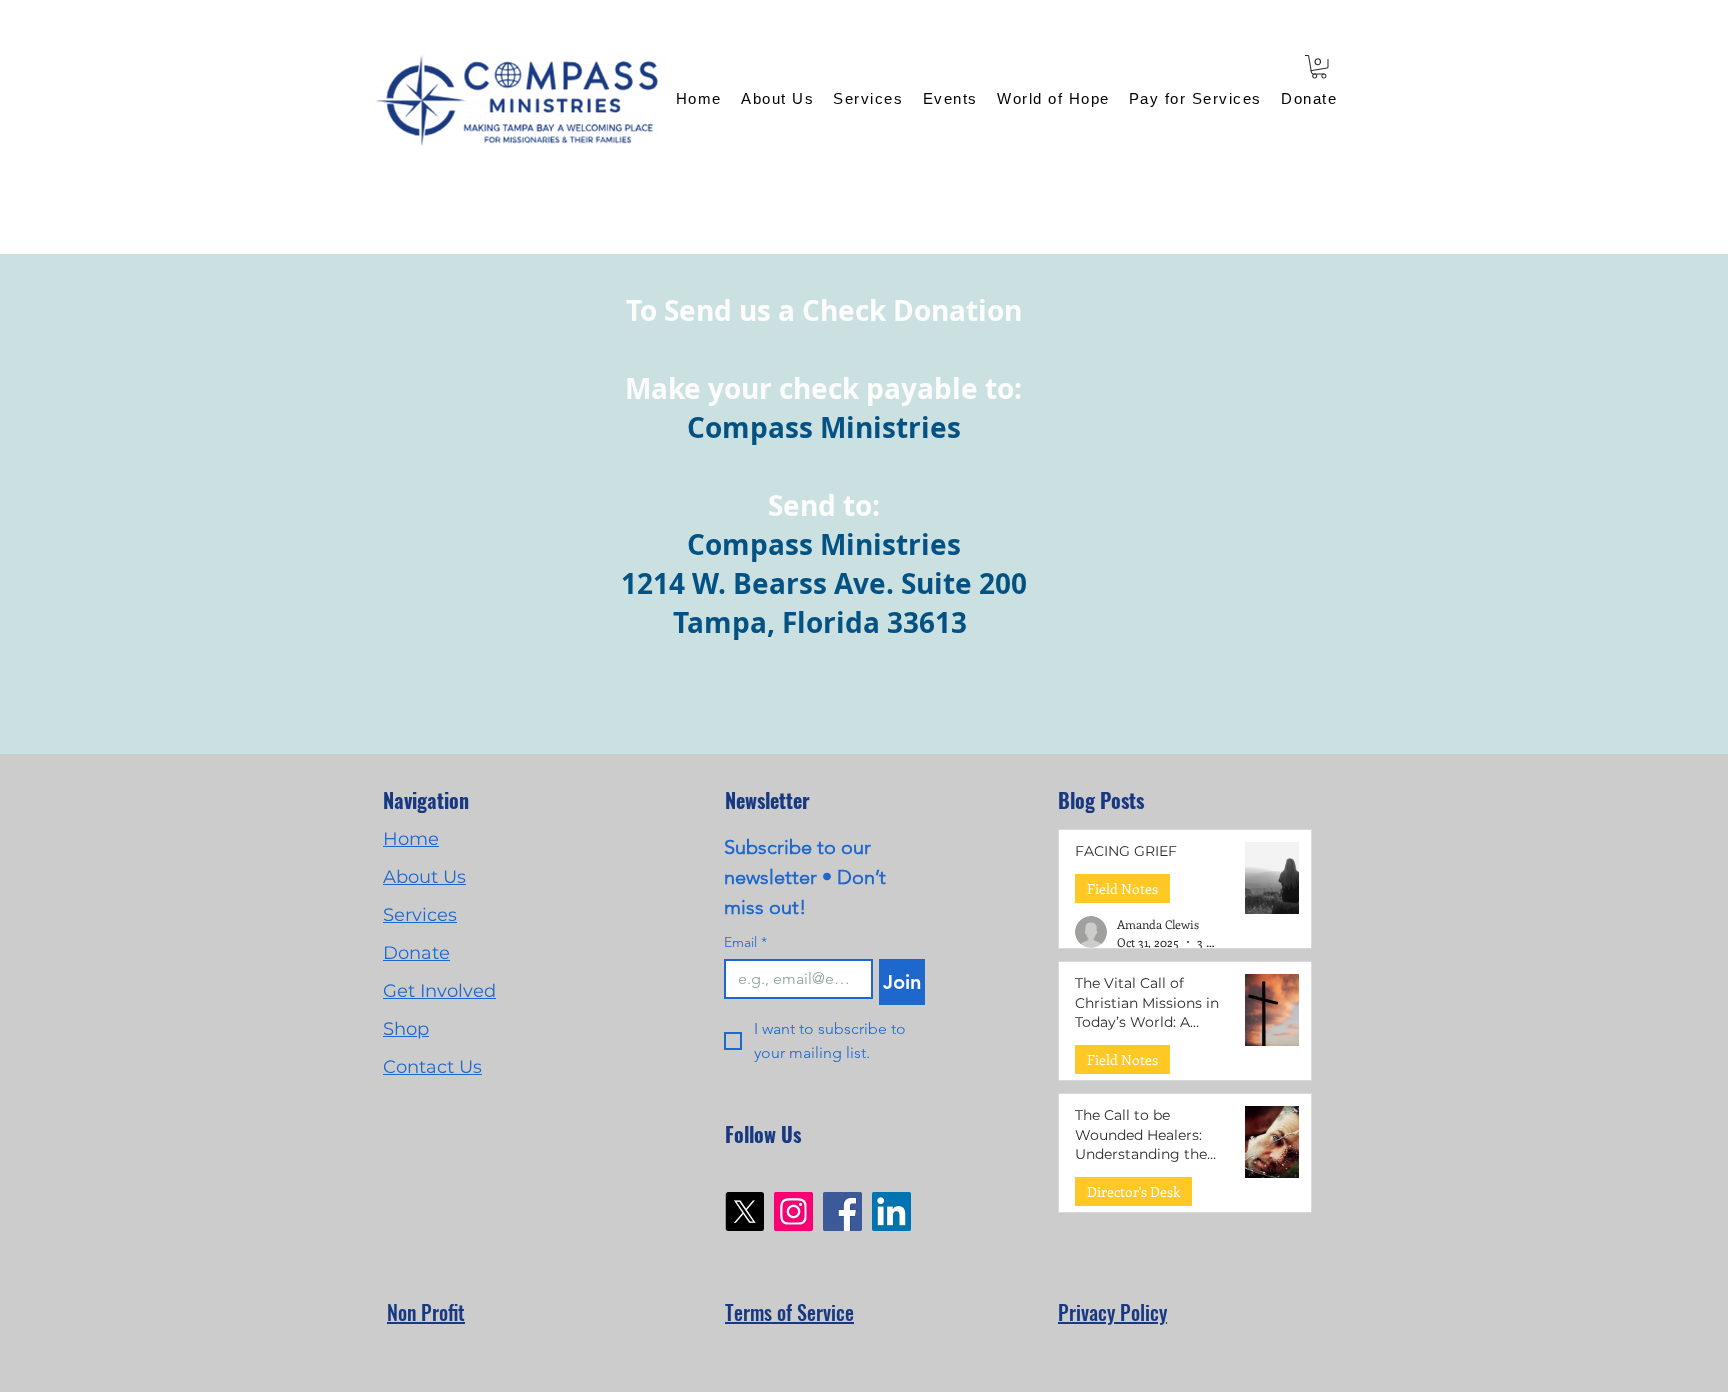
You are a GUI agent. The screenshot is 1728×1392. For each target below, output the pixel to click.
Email (745, 942)
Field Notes (1122, 888)
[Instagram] (793, 1211)
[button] (1319, 67)
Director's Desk (1133, 1191)
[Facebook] (842, 1211)
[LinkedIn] (891, 1211)
